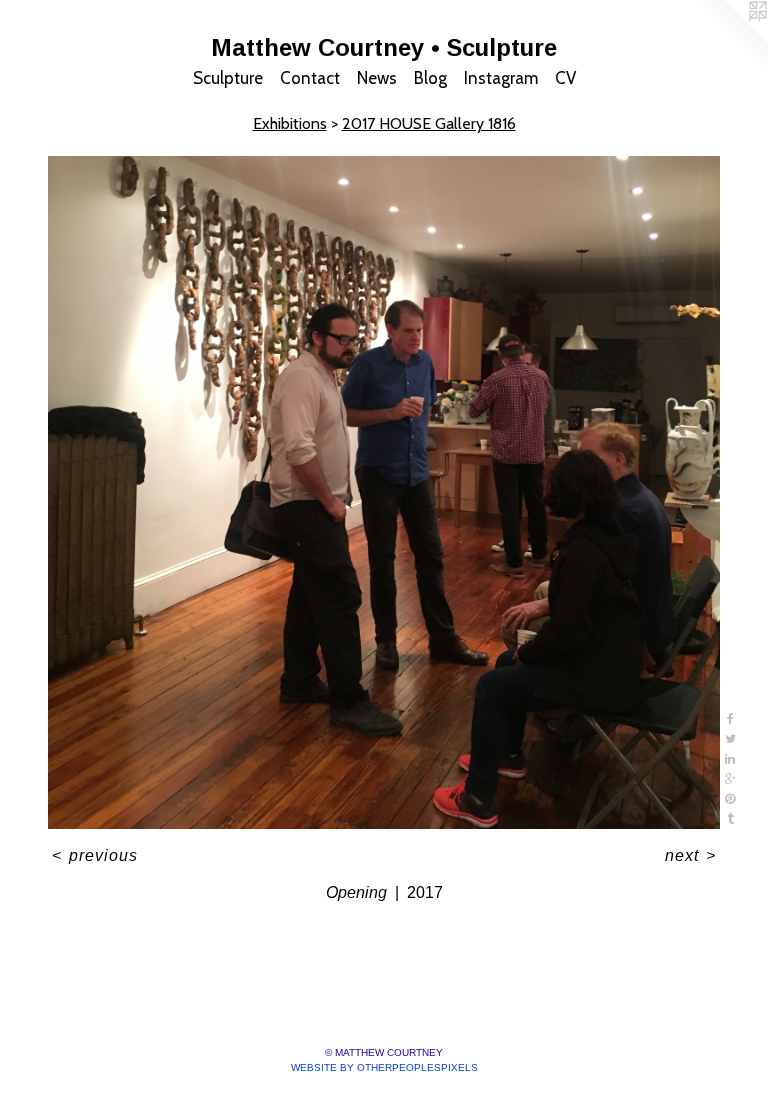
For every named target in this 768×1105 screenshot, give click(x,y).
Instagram (501, 78)
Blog (430, 78)
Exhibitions (290, 123)
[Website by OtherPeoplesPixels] (728, 40)
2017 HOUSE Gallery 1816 (429, 123)
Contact (310, 78)
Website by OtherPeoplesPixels (384, 1067)
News (377, 78)
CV (565, 78)
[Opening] (384, 493)
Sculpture (228, 78)
